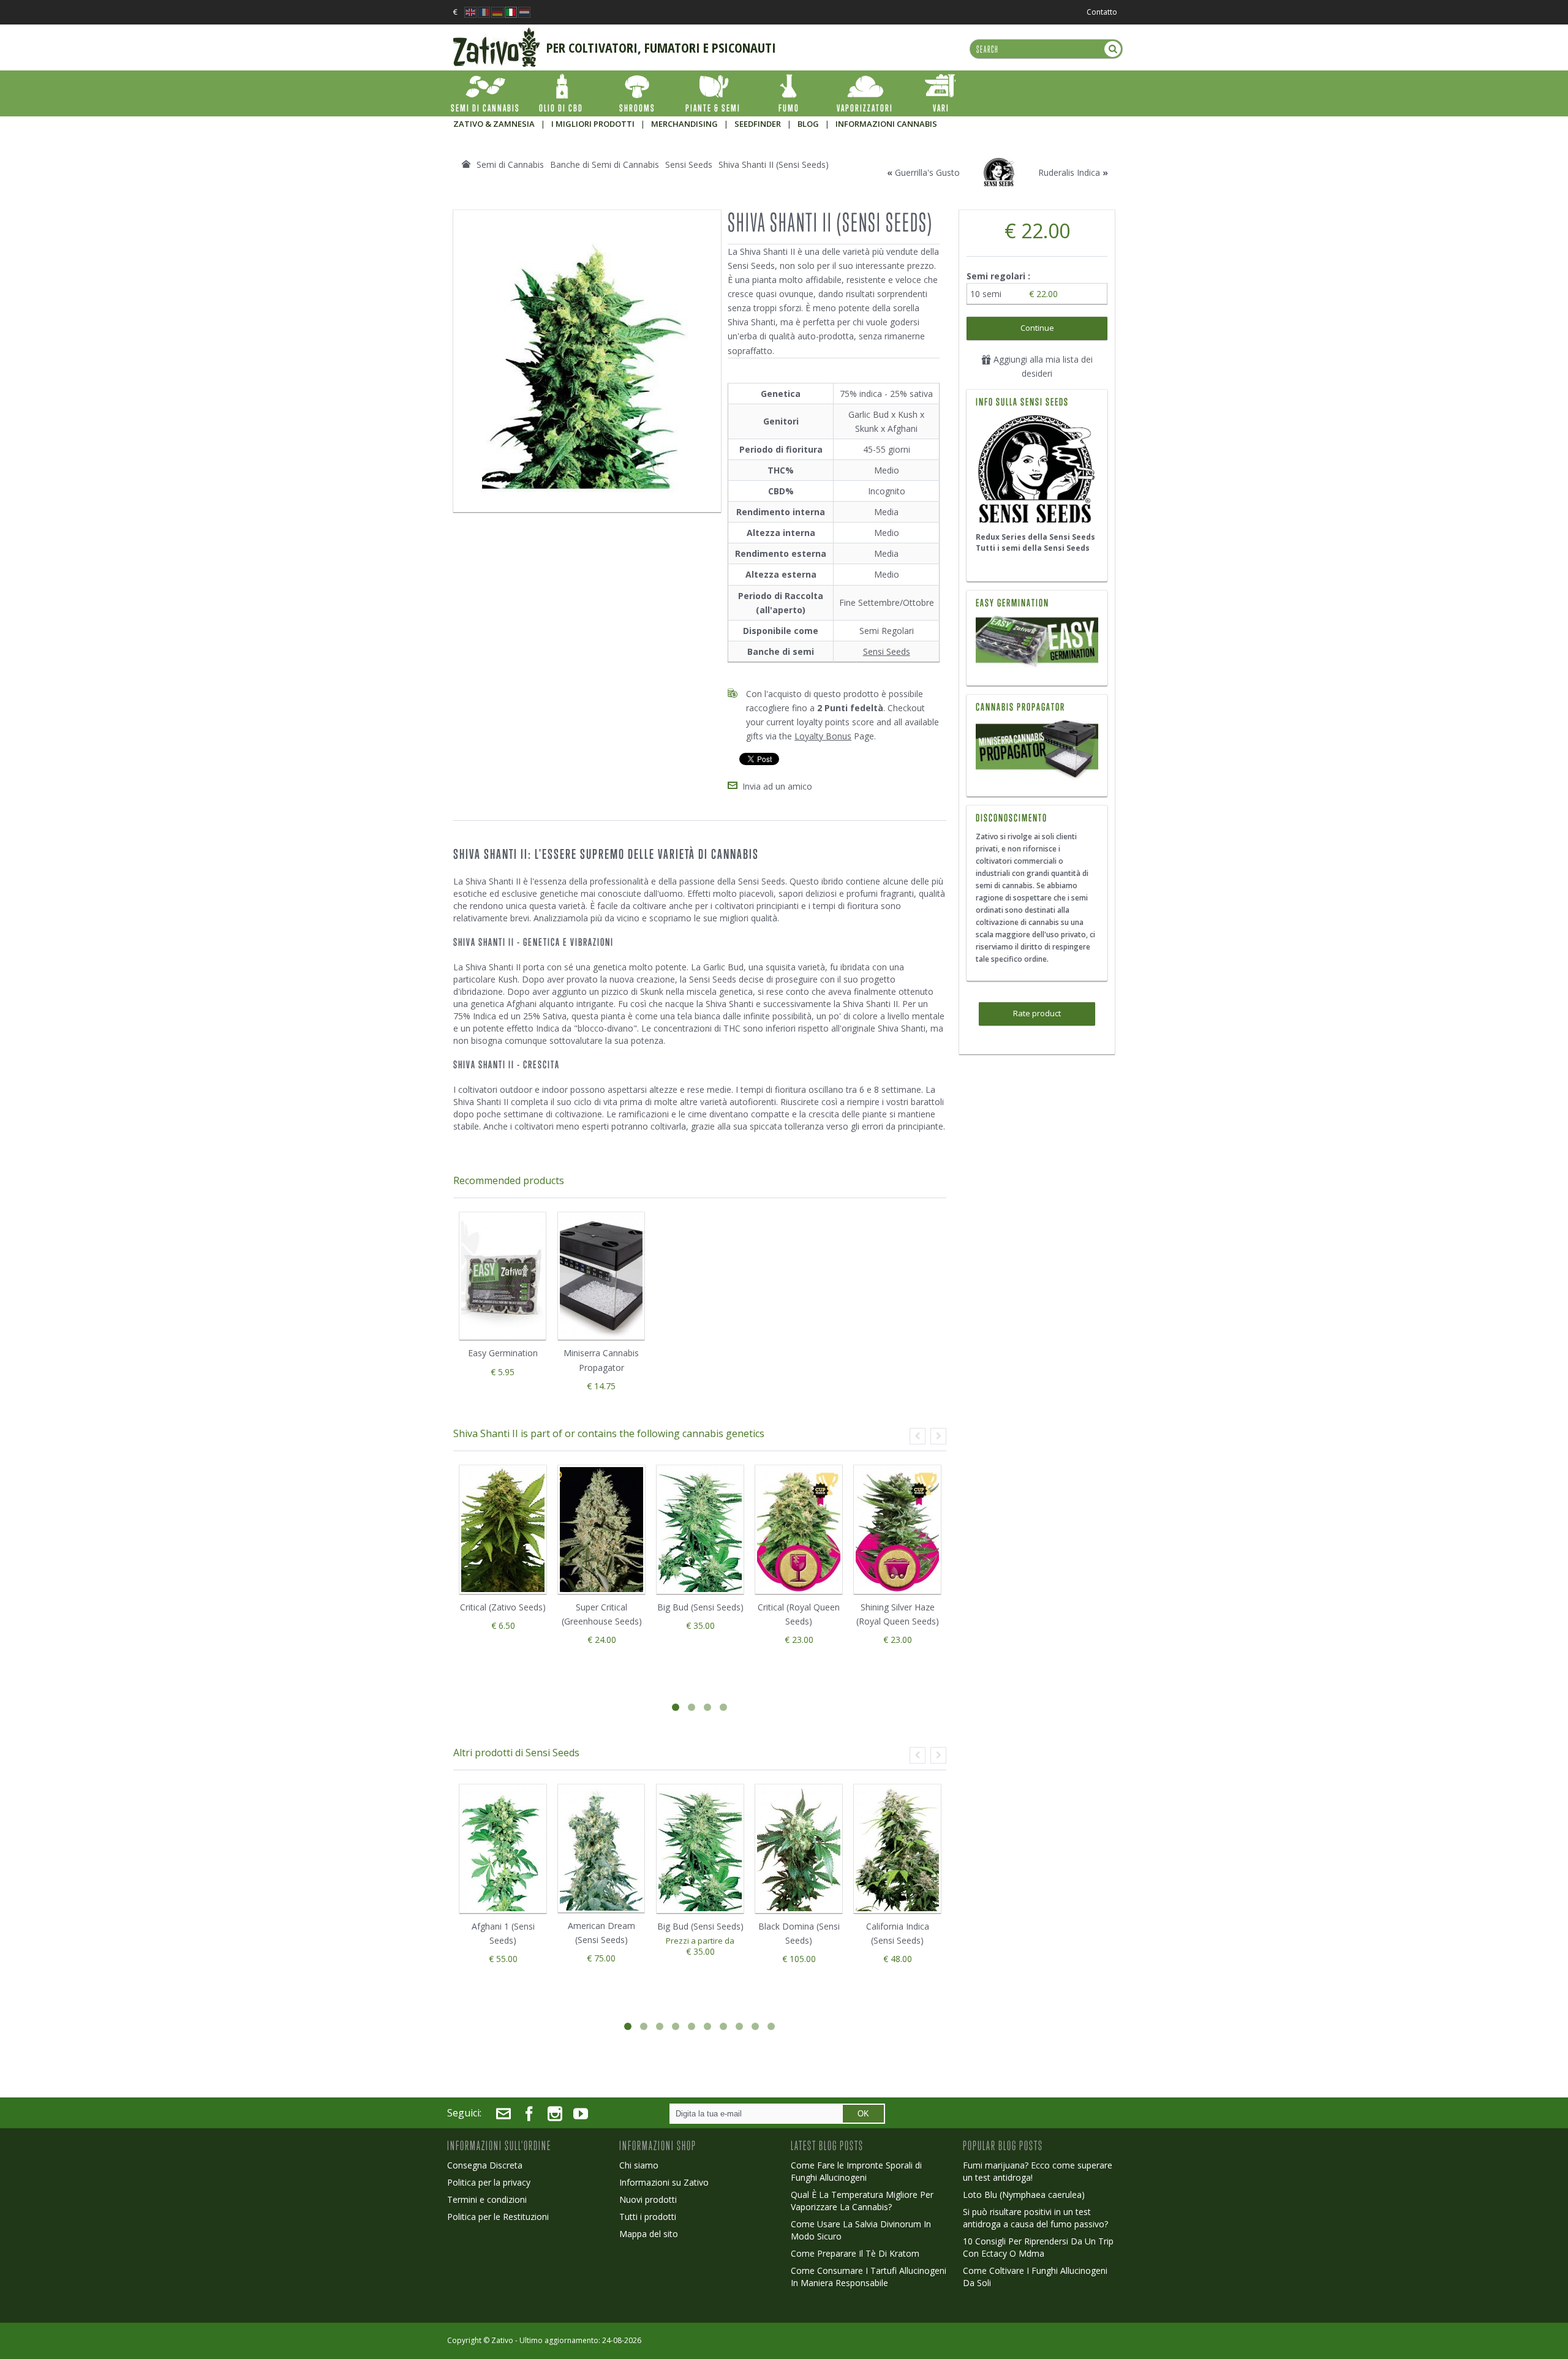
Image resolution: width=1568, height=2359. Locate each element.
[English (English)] (470, 9)
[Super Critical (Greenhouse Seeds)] (601, 1530)
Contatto (1102, 12)
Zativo (502, 2340)
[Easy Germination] (1037, 643)
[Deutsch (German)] (497, 9)
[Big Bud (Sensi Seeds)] (700, 1530)
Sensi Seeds (887, 651)
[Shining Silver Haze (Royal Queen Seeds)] (897, 1530)
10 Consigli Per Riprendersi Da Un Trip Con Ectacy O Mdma (1038, 2247)
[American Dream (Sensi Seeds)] (601, 1848)
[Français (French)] (484, 9)
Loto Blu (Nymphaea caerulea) (1024, 2195)
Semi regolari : (1000, 276)
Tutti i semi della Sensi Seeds (1033, 548)
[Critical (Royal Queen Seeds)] (799, 1530)
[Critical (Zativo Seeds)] (503, 1530)
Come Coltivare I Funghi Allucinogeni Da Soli (1035, 2277)
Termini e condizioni (487, 2199)
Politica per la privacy (489, 2182)
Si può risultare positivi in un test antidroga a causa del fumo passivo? (1035, 2218)
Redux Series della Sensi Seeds (1035, 537)
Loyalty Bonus (823, 736)
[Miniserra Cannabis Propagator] (1037, 750)
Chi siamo (639, 2165)
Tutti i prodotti (648, 2217)
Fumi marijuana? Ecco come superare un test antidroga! (1038, 2171)
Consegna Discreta (485, 2165)
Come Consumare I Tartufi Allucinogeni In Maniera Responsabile (869, 2277)
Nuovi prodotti (648, 2199)
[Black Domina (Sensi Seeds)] (799, 1849)
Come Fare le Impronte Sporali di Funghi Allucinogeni (856, 2171)
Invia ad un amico (777, 786)
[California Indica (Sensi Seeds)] (897, 1849)
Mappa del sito (649, 2234)
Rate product (1037, 1013)
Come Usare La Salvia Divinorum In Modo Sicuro (861, 2230)
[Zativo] (496, 34)
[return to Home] (466, 164)
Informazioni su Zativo (664, 2182)
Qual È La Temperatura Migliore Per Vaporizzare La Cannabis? (862, 2201)
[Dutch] (524, 9)
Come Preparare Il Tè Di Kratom (855, 2253)
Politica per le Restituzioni (498, 2217)
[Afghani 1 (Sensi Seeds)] (503, 1849)
